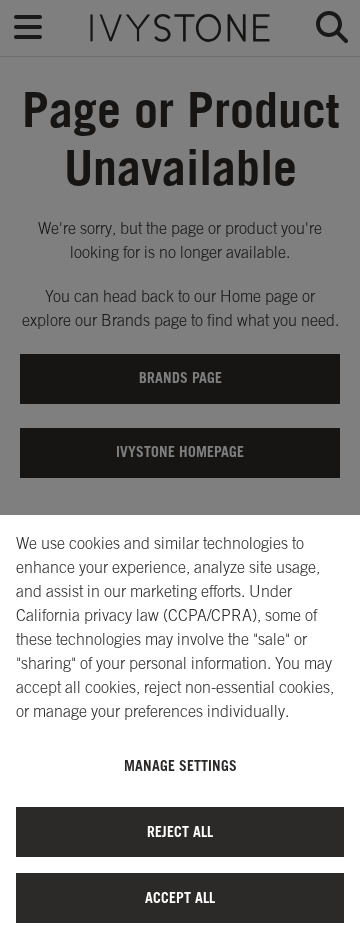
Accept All (180, 897)
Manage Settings (180, 765)
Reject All (180, 831)
